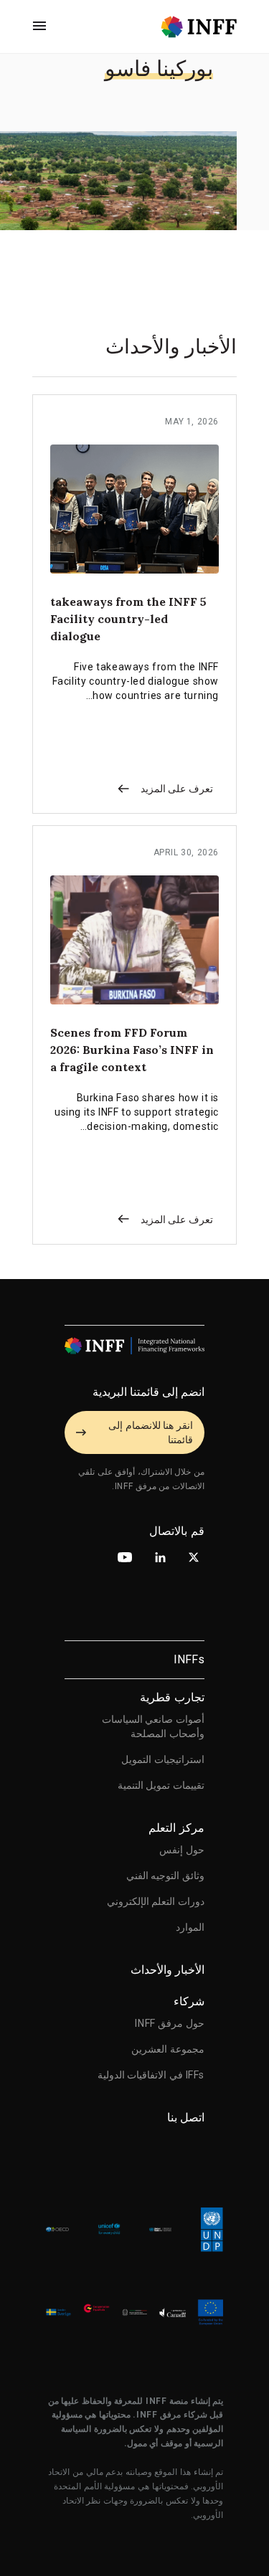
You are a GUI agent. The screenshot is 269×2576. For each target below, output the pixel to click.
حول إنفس (182, 1850)
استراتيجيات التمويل (163, 1759)
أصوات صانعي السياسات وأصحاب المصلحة (153, 1726)
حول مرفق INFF (170, 2023)
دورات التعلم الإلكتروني (156, 1901)
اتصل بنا (186, 2118)
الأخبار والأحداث (167, 1970)
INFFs (189, 1659)
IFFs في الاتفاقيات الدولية (151, 2075)
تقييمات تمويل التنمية (161, 1785)
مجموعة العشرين (168, 2049)
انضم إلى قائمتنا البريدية (148, 1392)
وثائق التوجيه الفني (165, 1876)
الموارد (190, 1927)
